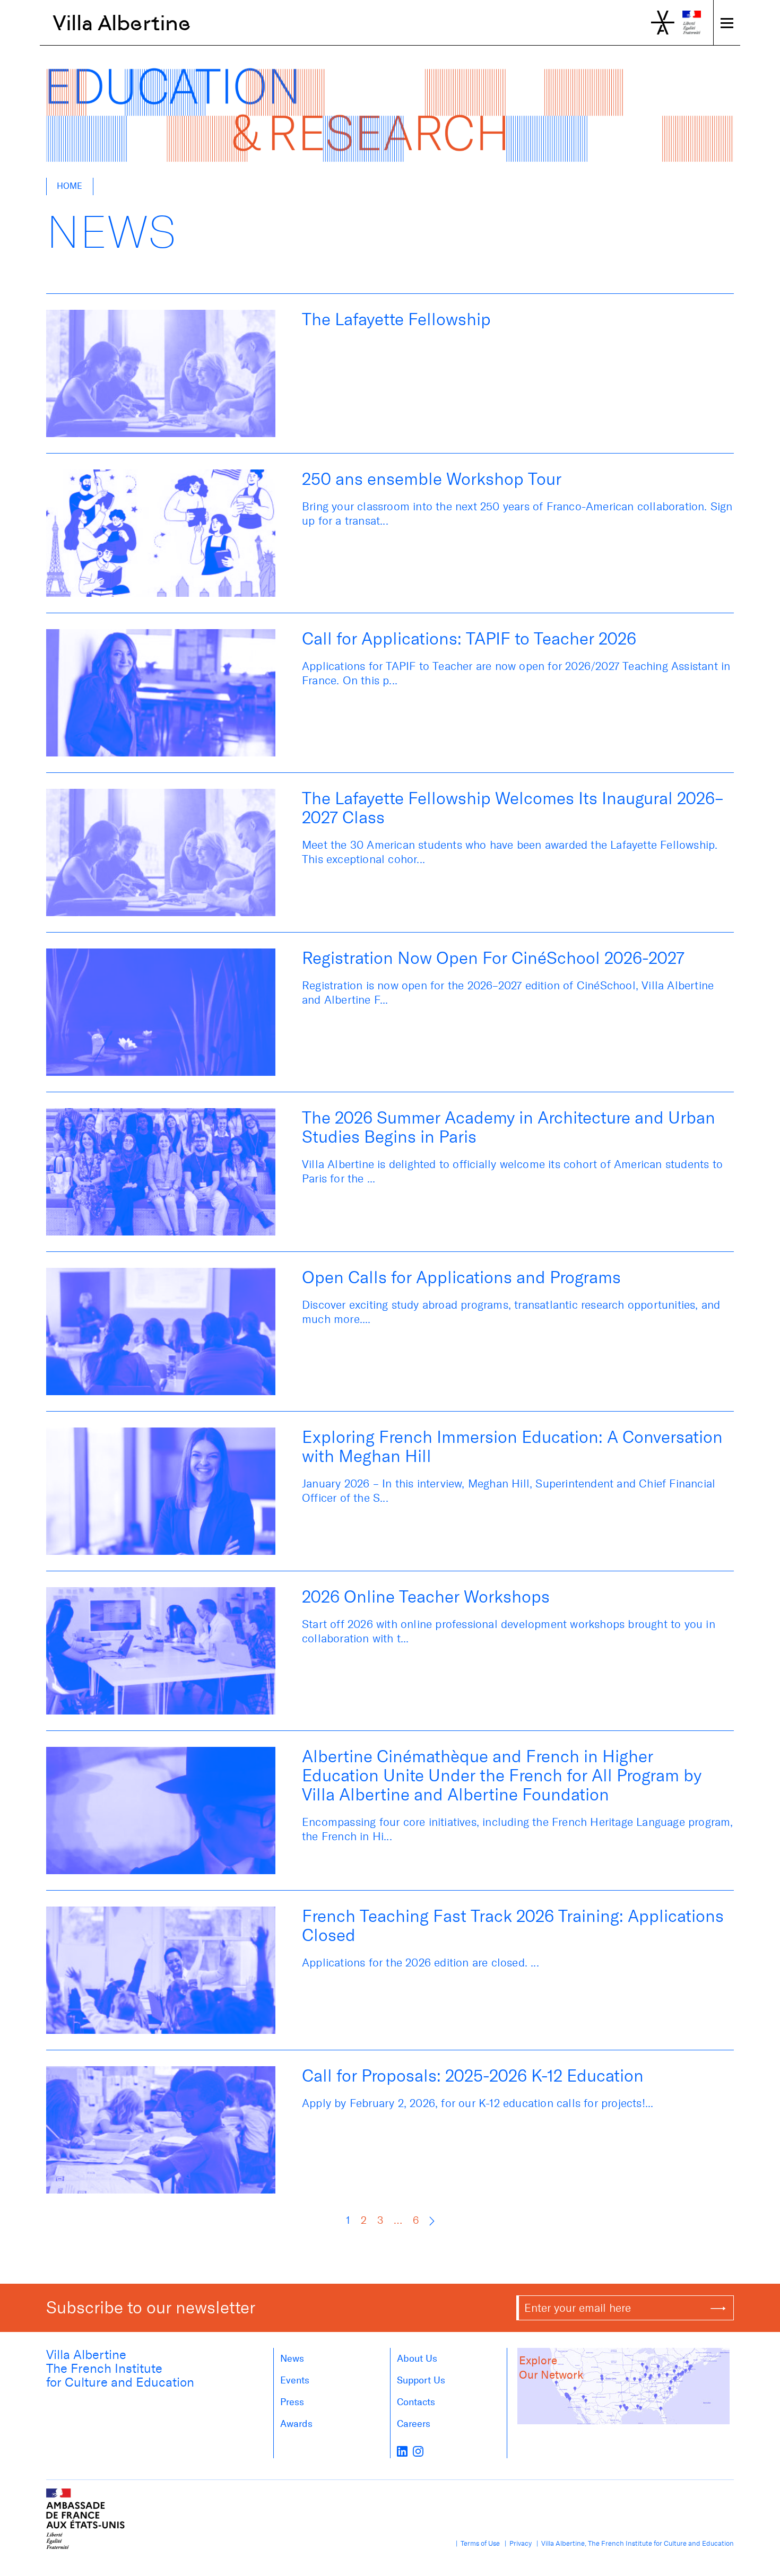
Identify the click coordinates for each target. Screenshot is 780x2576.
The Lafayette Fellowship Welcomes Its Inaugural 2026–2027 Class (513, 808)
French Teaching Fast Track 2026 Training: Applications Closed (513, 1926)
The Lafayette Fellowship (396, 319)
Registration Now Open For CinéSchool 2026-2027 (493, 958)
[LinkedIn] (402, 2451)
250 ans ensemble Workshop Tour (432, 479)
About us (417, 2359)
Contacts (416, 2402)
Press (292, 2402)
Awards (296, 2424)
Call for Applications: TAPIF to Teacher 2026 (469, 639)
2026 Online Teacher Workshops (426, 1597)
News (292, 2359)
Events (295, 2380)
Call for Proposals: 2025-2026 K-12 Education (473, 2076)
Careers (414, 2424)
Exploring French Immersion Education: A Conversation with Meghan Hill (512, 1447)
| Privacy (517, 2543)
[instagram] (418, 2451)
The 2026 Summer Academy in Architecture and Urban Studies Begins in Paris (509, 1127)
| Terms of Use (476, 2543)
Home (70, 186)
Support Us (421, 2380)
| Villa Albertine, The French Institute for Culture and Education (634, 2543)
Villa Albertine (122, 23)
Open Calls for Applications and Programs (461, 1277)
